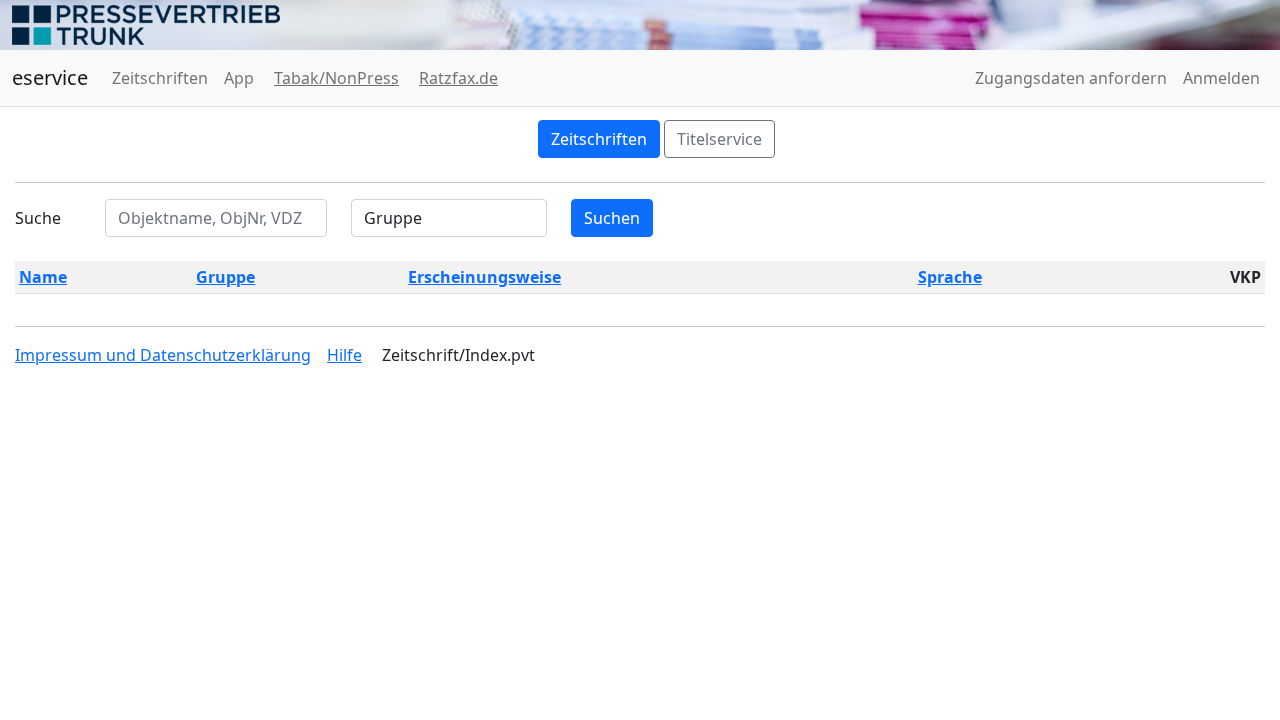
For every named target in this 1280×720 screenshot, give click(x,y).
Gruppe (225, 277)
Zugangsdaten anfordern (1071, 78)
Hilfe (344, 355)
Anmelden (1221, 78)
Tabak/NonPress (336, 78)
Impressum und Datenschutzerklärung (163, 355)
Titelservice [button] (719, 139)
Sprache (950, 277)
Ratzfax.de (458, 78)
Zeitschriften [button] (599, 139)
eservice (50, 77)
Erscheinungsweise (484, 277)
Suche (38, 218)
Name (43, 277)
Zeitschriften (160, 78)
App (239, 78)
